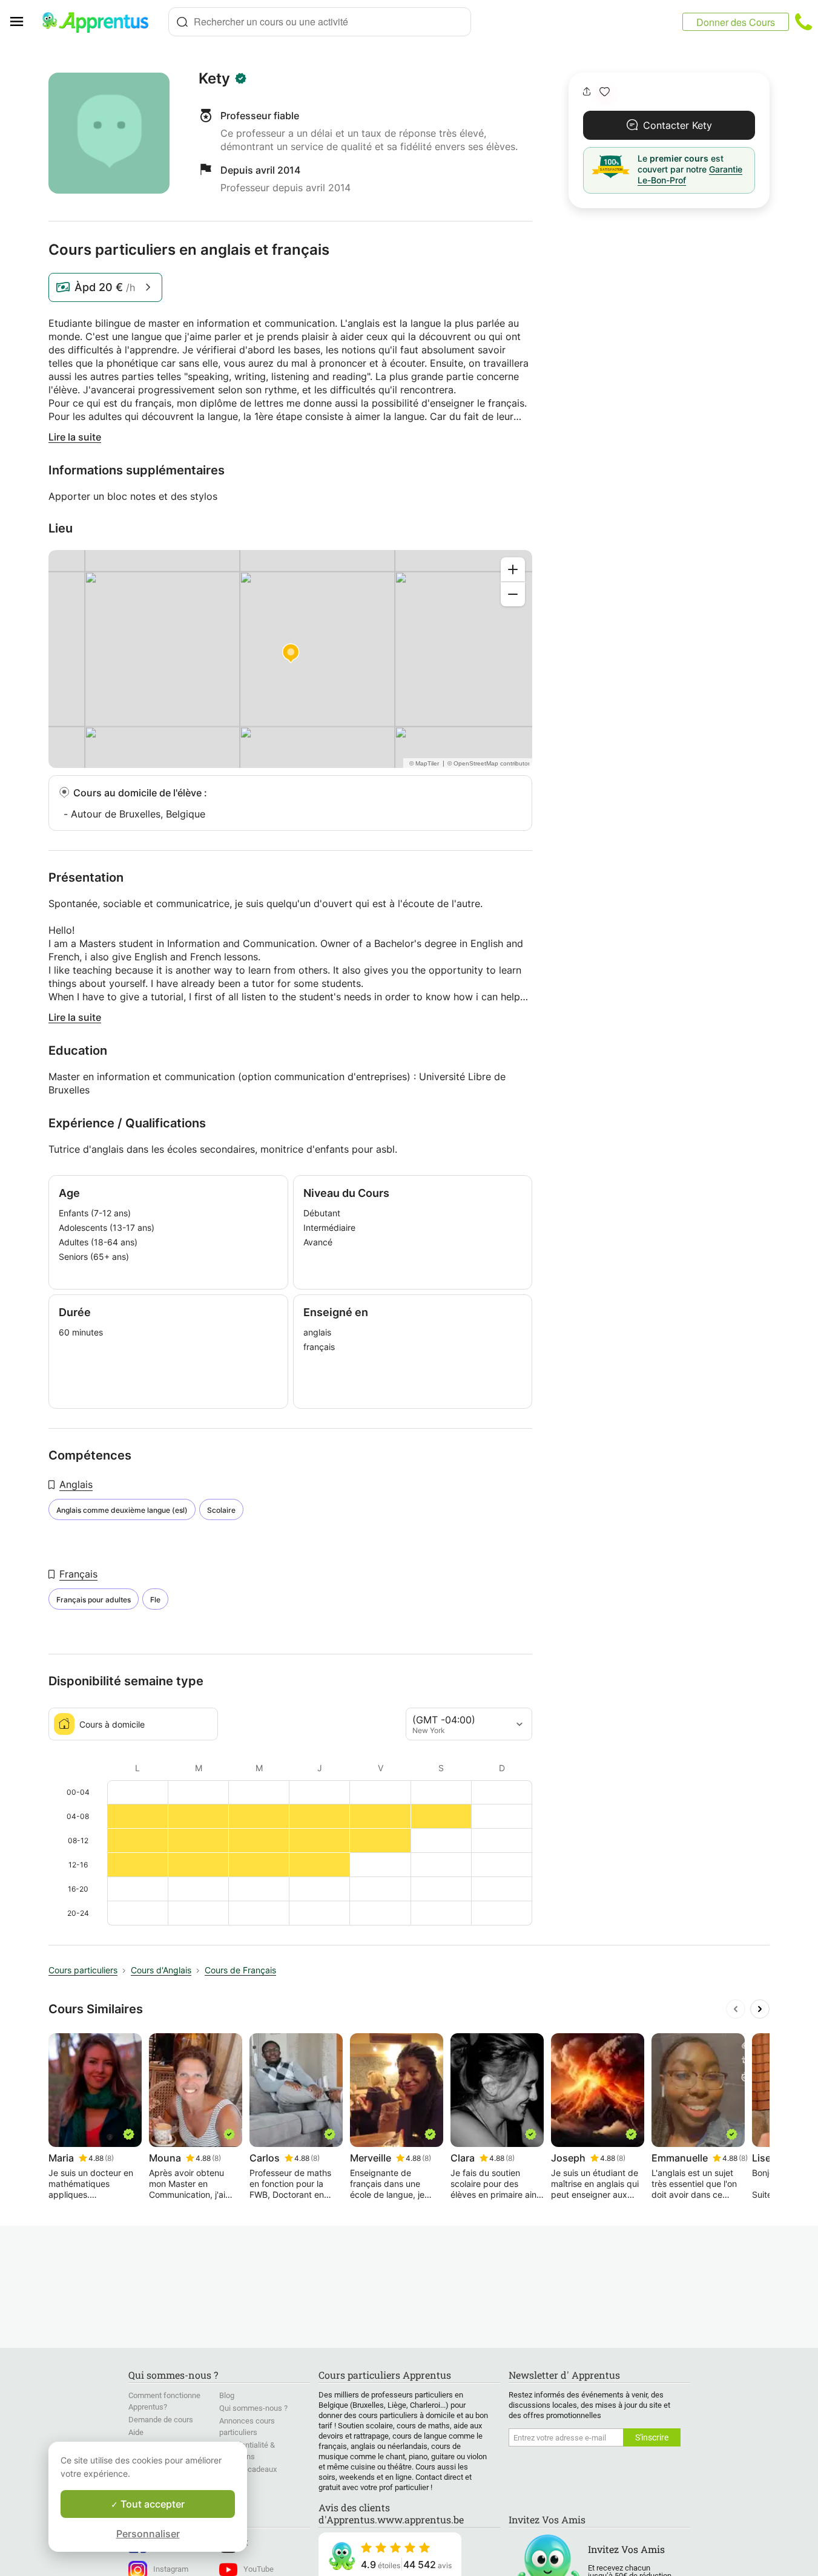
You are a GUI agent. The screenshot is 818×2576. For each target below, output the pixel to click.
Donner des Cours (736, 22)
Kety (214, 79)
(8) (109, 2158)
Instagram (171, 2569)
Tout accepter (151, 2504)
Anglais (76, 1484)
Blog (227, 2395)
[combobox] (320, 22)
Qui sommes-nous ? (253, 2408)
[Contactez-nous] (803, 22)
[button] (605, 92)
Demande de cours (161, 2420)
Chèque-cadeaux (248, 2469)
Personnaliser (148, 2534)
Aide (136, 2432)
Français (78, 1574)
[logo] (101, 22)
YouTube (259, 2569)
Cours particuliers (83, 1970)
